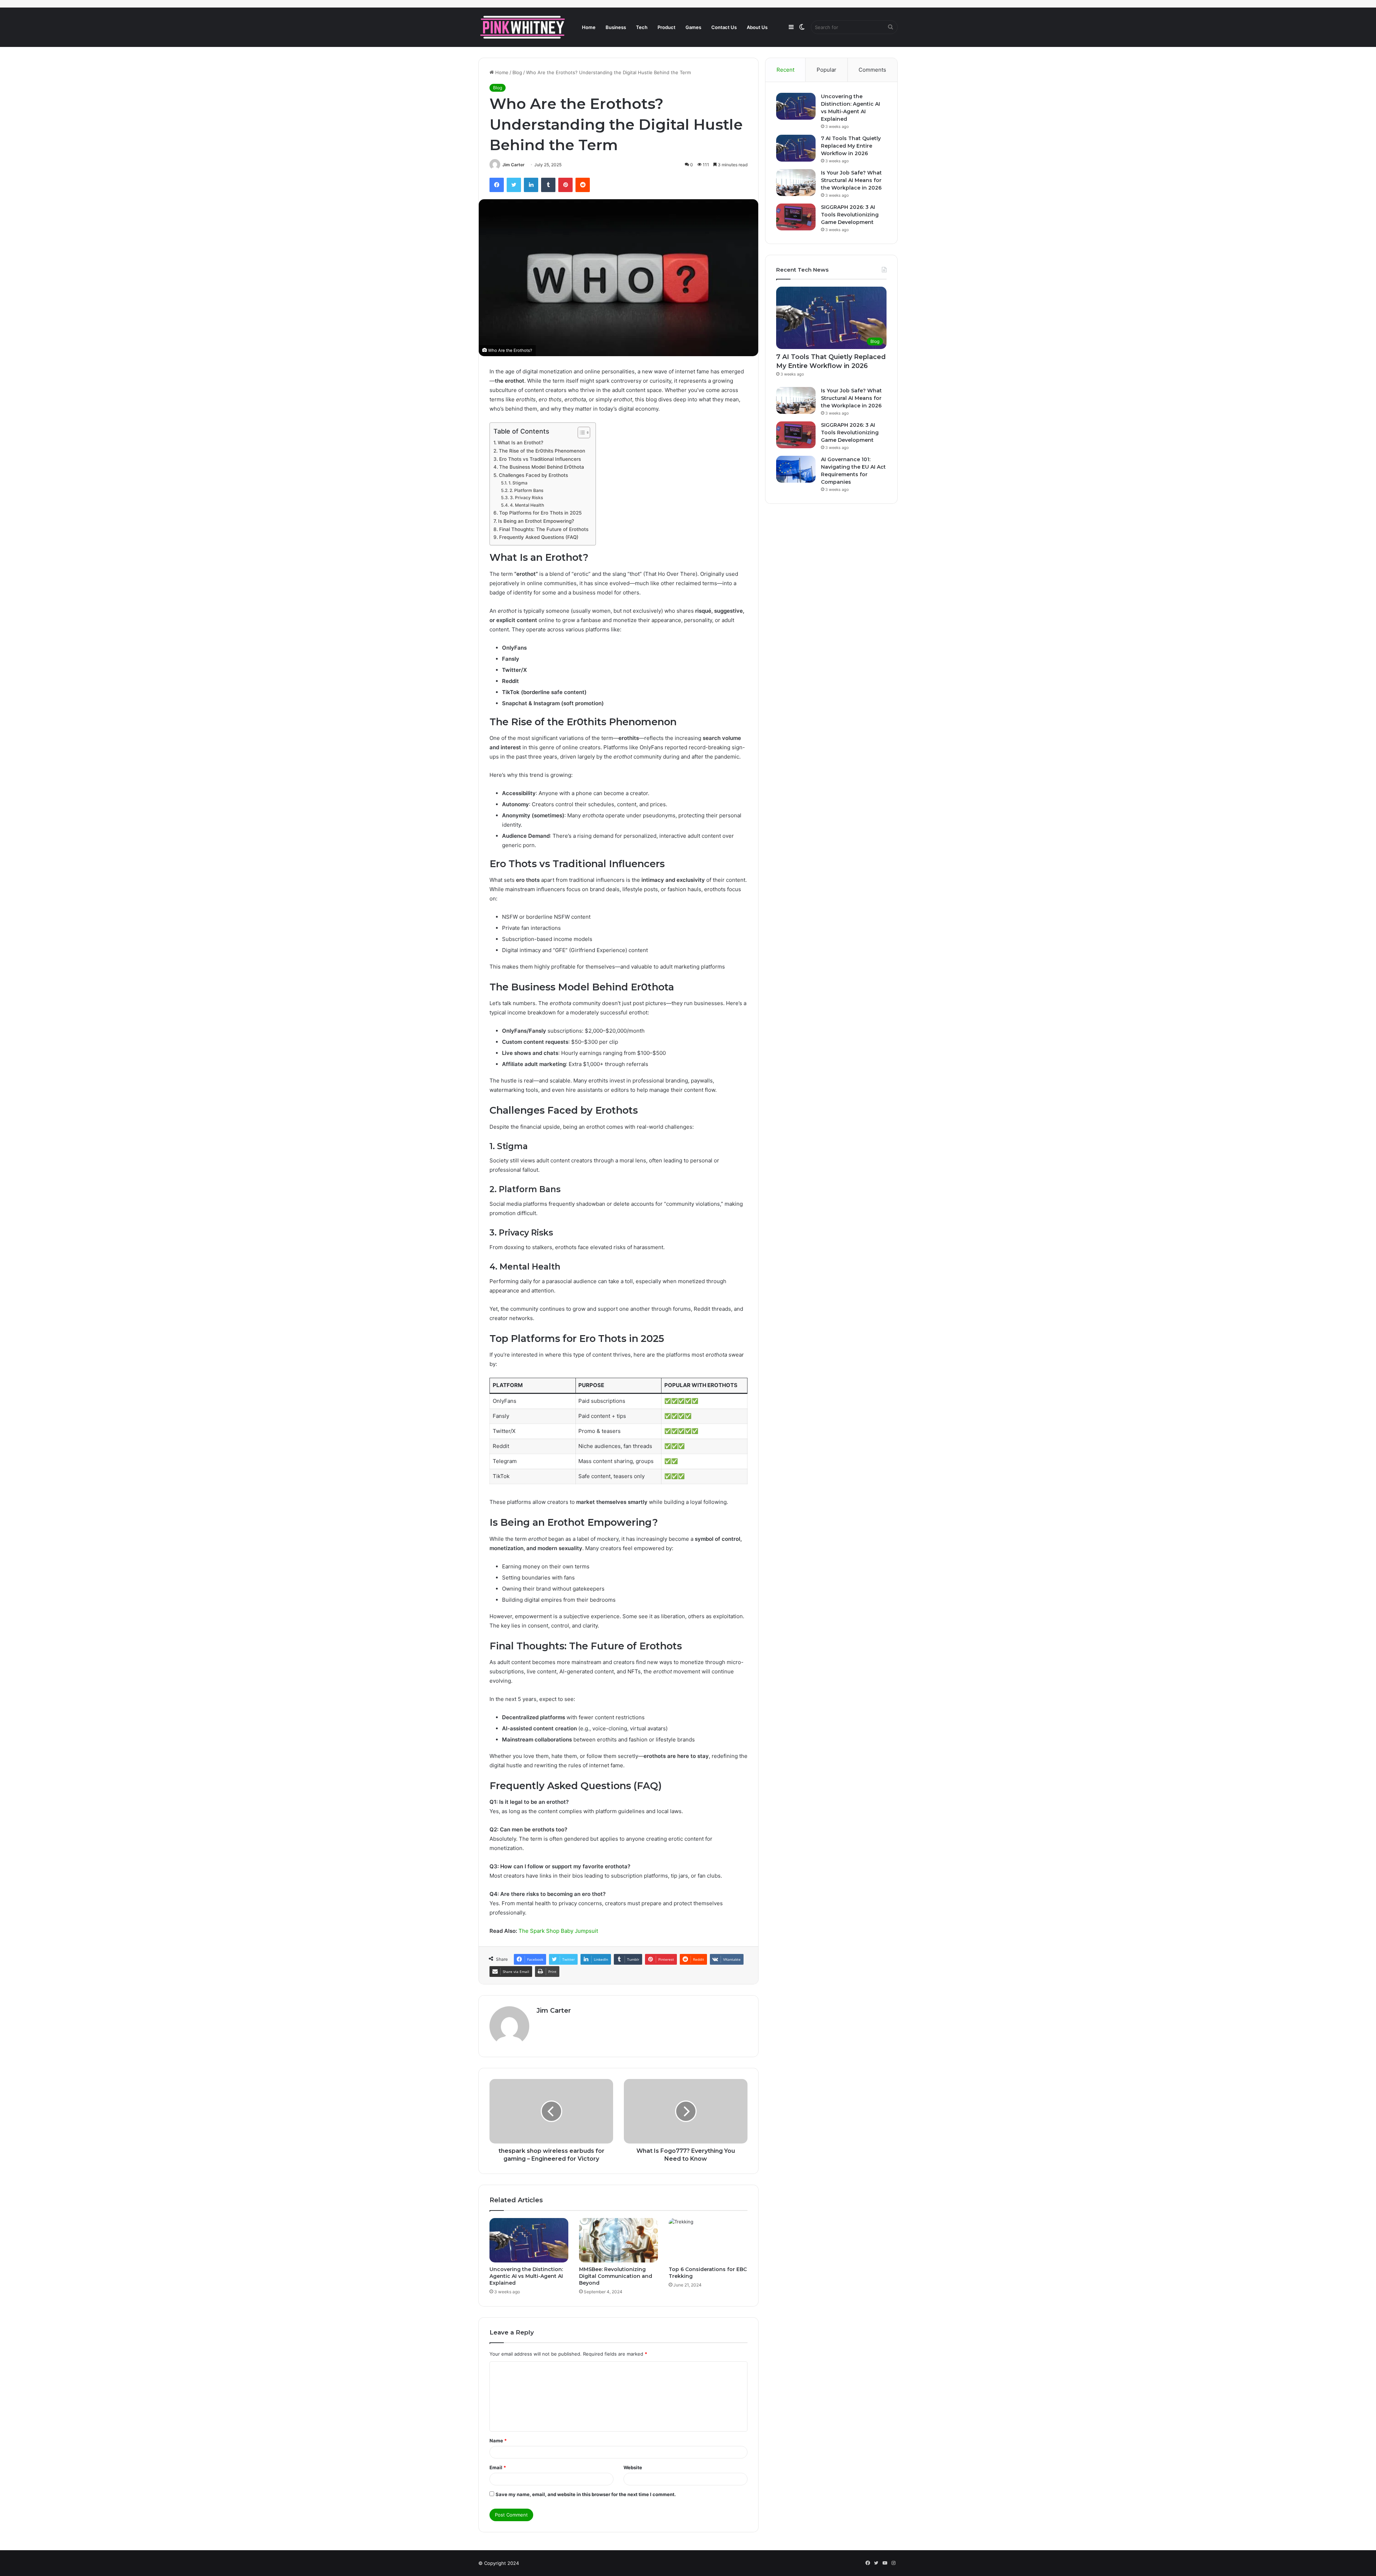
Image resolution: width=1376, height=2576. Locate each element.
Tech (642, 27)
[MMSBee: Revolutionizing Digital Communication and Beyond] (618, 2240)
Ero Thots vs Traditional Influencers (540, 459)
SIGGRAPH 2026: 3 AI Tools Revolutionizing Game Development (850, 215)
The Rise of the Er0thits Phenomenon (542, 451)
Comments (872, 70)
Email (498, 2467)
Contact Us (724, 27)
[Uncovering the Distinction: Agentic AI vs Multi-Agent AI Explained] (529, 2240)
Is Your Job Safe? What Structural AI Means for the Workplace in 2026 (851, 180)
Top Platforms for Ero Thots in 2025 (540, 513)
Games (693, 27)
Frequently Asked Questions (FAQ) (539, 537)
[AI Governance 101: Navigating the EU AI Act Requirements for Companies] (796, 469)
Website (633, 2467)
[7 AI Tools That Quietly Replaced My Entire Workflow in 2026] (796, 148)
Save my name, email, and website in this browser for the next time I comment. (586, 2494)
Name (498, 2441)
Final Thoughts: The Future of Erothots (544, 529)
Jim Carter (513, 165)
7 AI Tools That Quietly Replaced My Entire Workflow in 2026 (851, 146)
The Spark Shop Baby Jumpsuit (558, 1931)
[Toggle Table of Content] (580, 432)
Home (589, 27)
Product (666, 27)
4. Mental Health (527, 505)
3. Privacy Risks (526, 498)
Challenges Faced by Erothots (533, 475)
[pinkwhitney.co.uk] (523, 27)
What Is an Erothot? (520, 443)
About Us (757, 27)
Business (616, 27)
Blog (517, 72)
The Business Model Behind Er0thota (542, 467)
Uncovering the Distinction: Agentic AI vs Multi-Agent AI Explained (526, 2276)
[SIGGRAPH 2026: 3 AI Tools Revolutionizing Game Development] (796, 217)
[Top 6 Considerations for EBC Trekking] (708, 2240)
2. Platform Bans (526, 490)
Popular (826, 70)
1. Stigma (518, 483)
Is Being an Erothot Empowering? (536, 521)
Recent (785, 70)
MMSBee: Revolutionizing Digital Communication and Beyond (616, 2276)
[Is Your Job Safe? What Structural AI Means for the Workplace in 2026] (796, 183)
